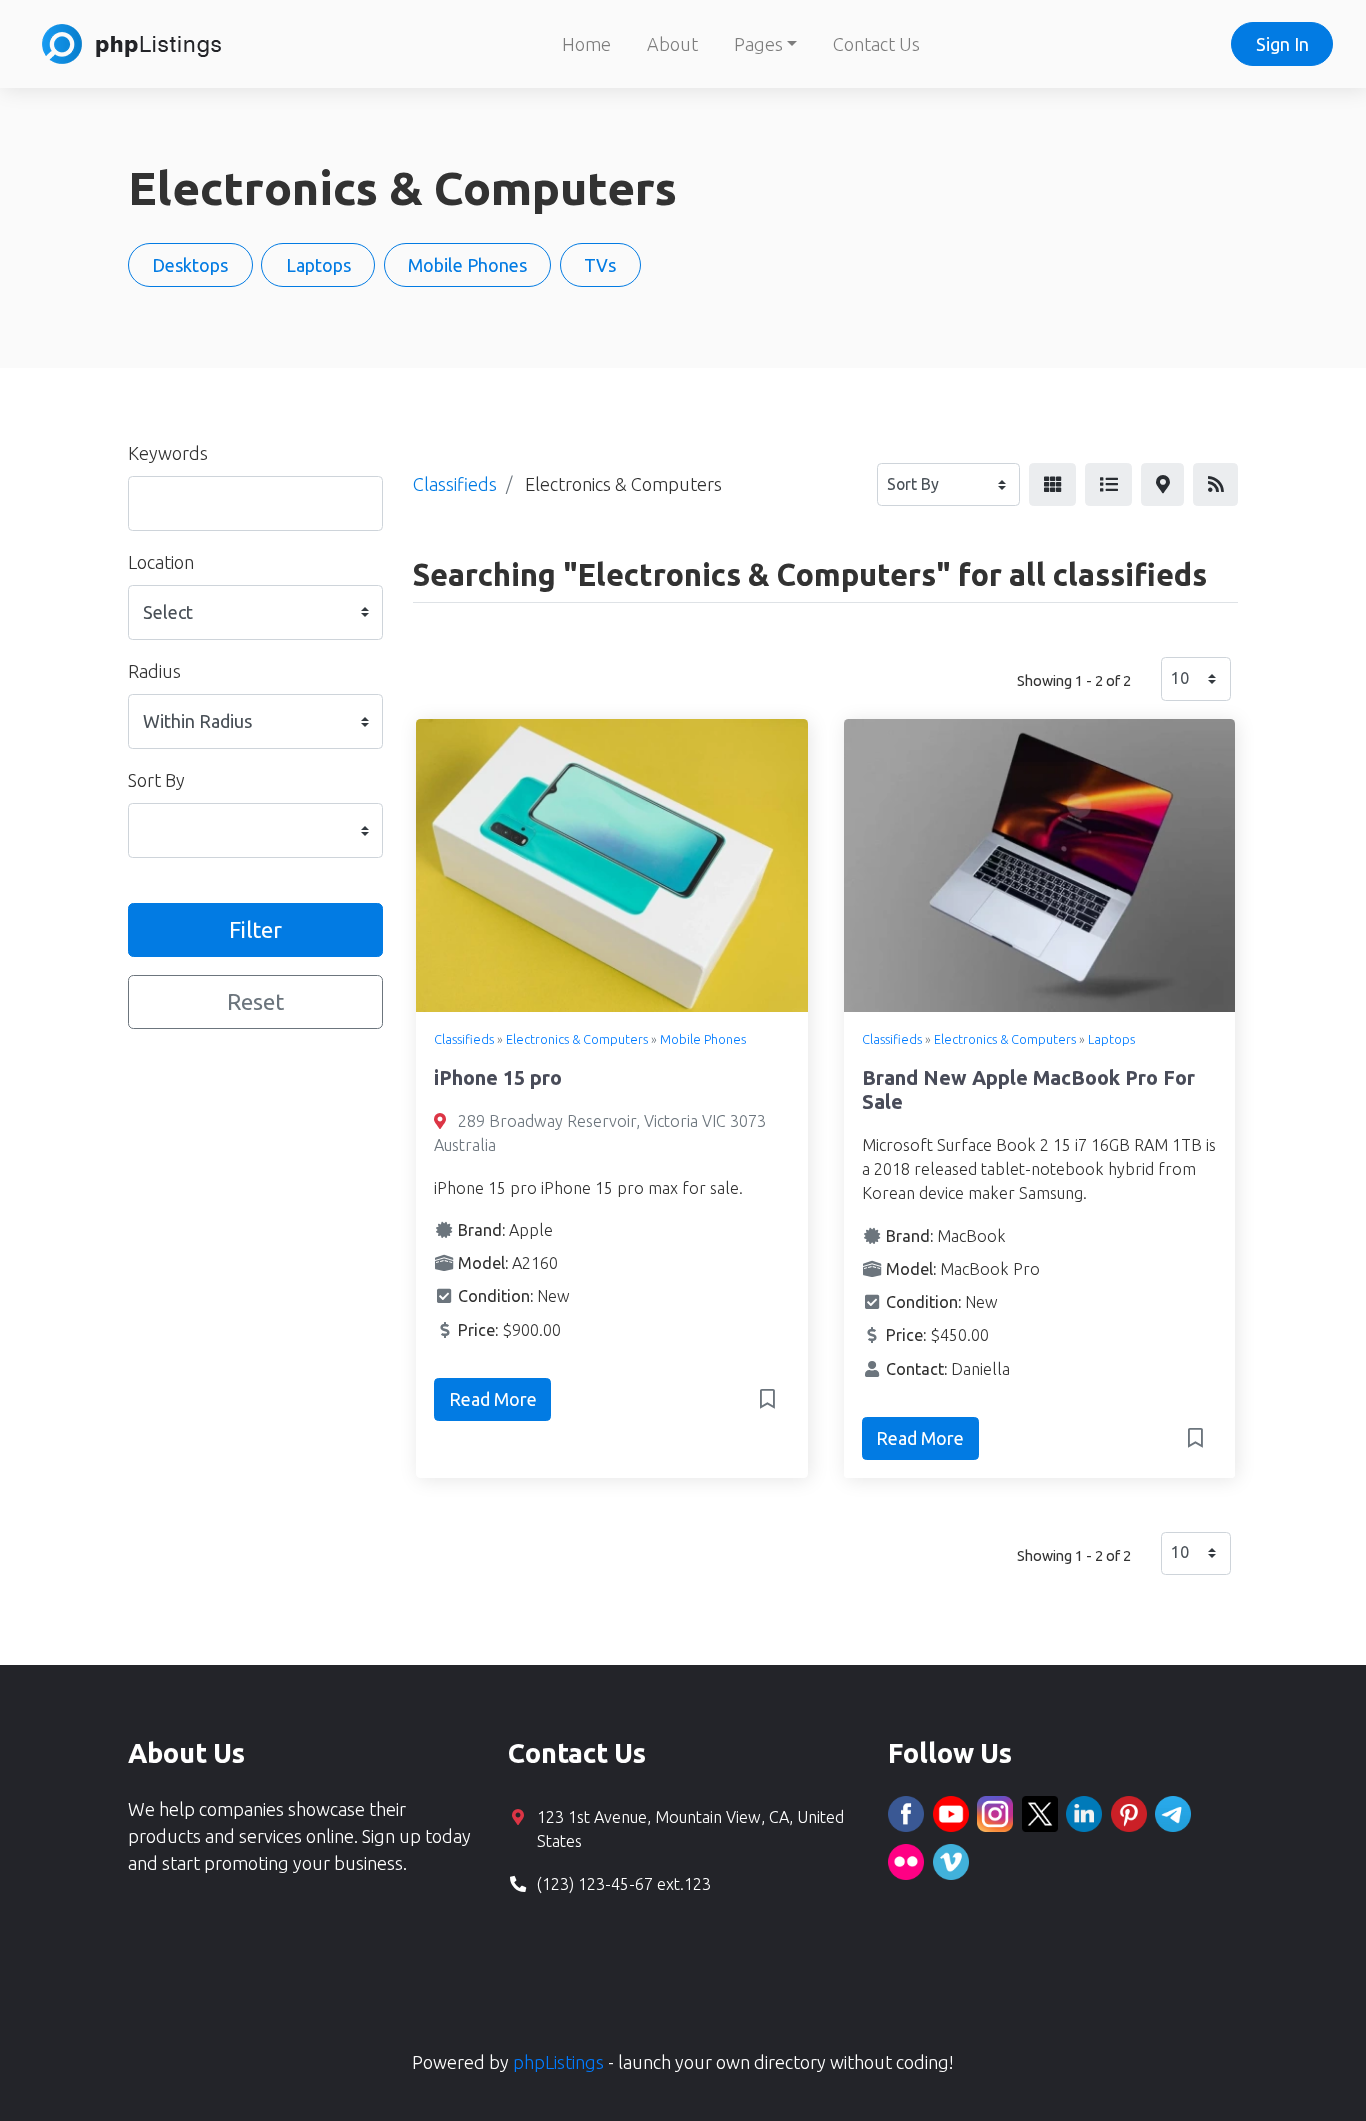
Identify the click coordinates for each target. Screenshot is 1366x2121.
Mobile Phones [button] (467, 265)
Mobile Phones (703, 1039)
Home (586, 44)
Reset (255, 1001)
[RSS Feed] (1215, 484)
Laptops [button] (318, 265)
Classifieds (464, 1039)
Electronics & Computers (577, 1039)
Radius (154, 671)
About (672, 44)
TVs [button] (600, 265)
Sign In (1282, 44)
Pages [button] (758, 44)
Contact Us (876, 44)
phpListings (558, 2062)
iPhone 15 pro (498, 1078)
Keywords (168, 453)
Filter (255, 929)
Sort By (156, 780)
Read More (493, 1399)
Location (161, 562)
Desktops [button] (190, 265)
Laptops (1111, 1039)
